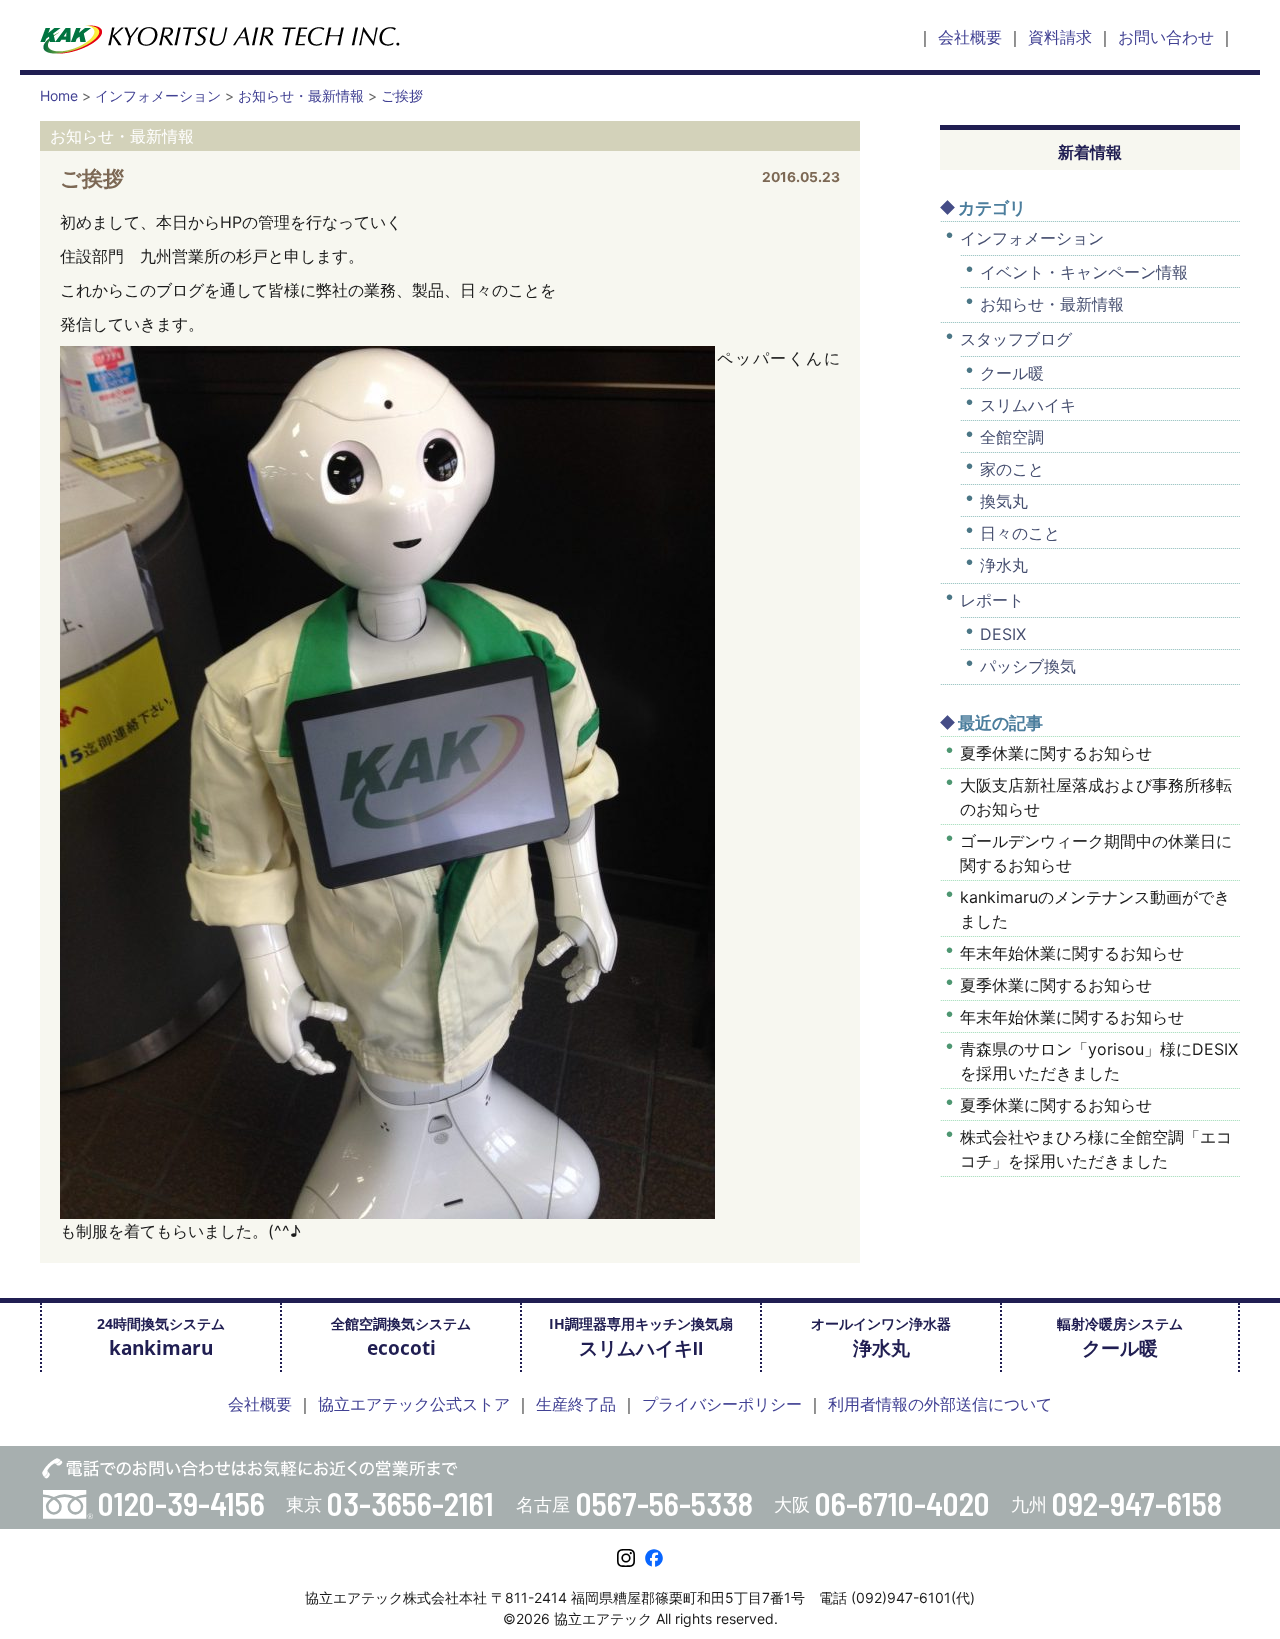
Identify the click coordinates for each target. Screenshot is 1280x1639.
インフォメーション (1032, 238)
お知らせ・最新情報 (1052, 304)
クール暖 (1012, 373)
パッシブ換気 (1028, 666)
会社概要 (970, 37)
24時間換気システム (161, 1337)
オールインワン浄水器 (881, 1337)
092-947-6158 (1137, 1503)
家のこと (1012, 469)
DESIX (1003, 634)
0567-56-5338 (664, 1503)
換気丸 (1004, 501)
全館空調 (1012, 437)
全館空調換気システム (401, 1337)
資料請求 (1060, 37)
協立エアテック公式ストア (414, 1404)
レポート (992, 600)
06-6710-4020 (902, 1503)
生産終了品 (576, 1404)
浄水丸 (1004, 565)
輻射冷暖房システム (1120, 1337)
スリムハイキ (1028, 405)
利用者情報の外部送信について (940, 1404)
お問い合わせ (1166, 37)
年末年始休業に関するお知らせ (1072, 953)
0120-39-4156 (181, 1503)
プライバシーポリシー (722, 1404)
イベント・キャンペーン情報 (1084, 272)
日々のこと (1020, 533)
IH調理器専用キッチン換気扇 (641, 1337)
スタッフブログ (1016, 339)
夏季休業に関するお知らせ (1056, 753)
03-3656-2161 (410, 1503)
